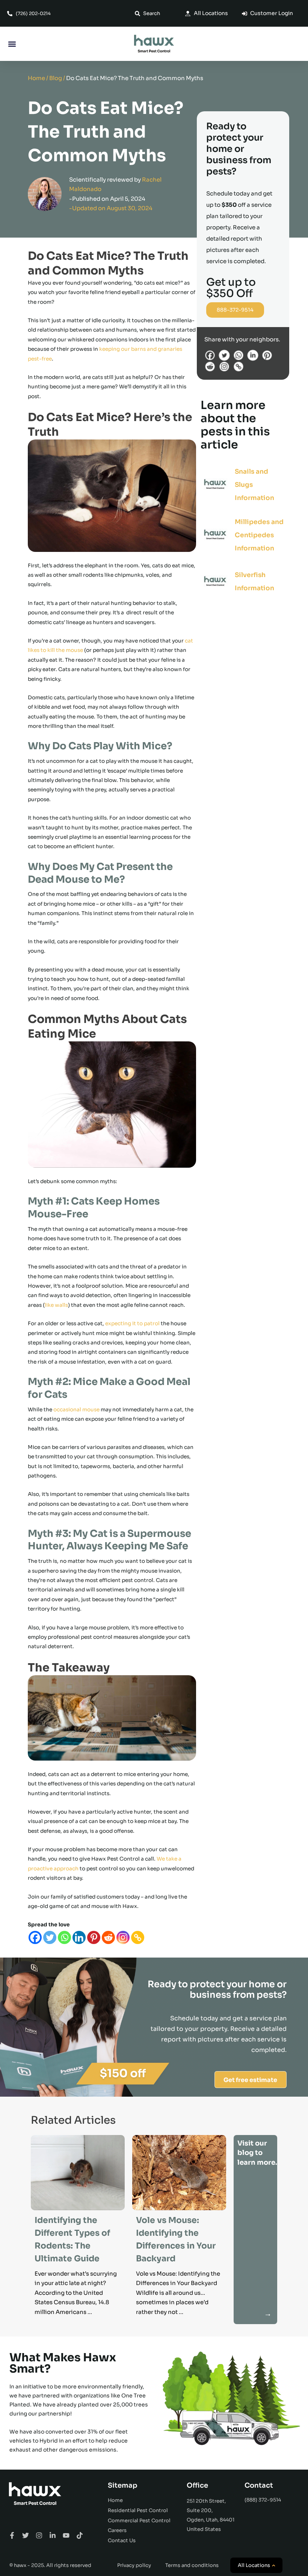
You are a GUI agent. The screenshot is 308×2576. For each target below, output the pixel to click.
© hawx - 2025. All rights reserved (50, 2565)
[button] (12, 44)
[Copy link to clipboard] (239, 366)
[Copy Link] (138, 1937)
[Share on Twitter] (226, 355)
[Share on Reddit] (211, 366)
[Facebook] (35, 1937)
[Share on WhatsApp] (240, 355)
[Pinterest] (94, 1937)
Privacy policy (134, 2565)
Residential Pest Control (138, 2510)
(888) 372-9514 (263, 2500)
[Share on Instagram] (226, 366)
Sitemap (123, 2485)
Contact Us (122, 2540)
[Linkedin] (79, 1937)
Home (36, 78)
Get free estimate (250, 2080)
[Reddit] (108, 1937)
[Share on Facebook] (211, 355)
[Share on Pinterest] (268, 355)
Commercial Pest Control (139, 2521)
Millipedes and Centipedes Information (259, 535)
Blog (56, 78)
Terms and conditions (192, 2565)
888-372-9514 (235, 310)
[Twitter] (50, 1937)
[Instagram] (123, 1937)
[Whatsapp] (64, 1937)
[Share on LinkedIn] (254, 355)
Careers (117, 2530)
